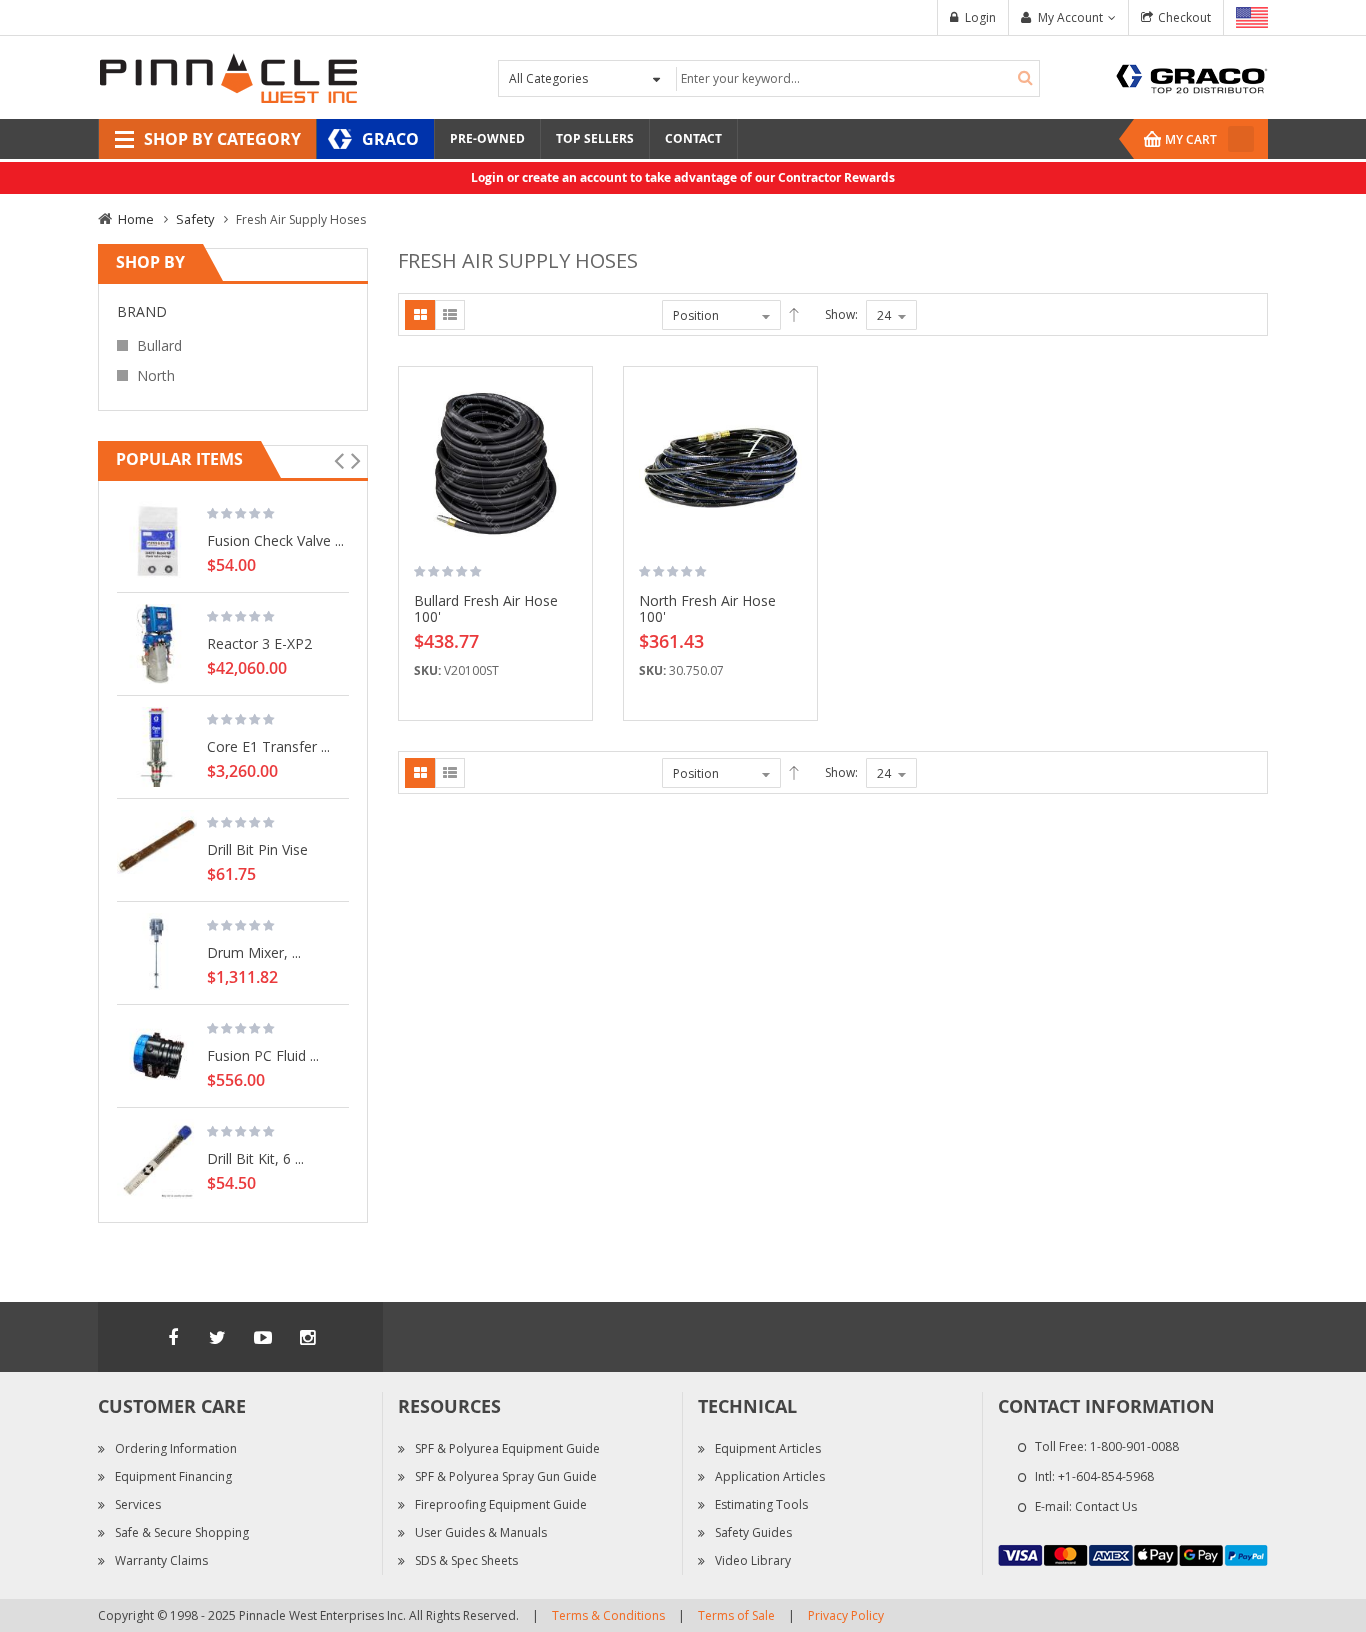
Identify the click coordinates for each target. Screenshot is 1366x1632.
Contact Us (1106, 1506)
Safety (195, 219)
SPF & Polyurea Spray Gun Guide (506, 1476)
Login (980, 17)
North (156, 375)
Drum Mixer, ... (254, 952)
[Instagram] (308, 1337)
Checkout (1184, 17)
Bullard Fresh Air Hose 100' (486, 608)
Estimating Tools (761, 1504)
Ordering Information (176, 1448)
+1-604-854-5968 (1106, 1476)
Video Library (753, 1560)
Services (138, 1504)
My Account (1070, 17)
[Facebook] (173, 1337)
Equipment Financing (173, 1476)
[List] (450, 315)
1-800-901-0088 (1134, 1446)
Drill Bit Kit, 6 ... (255, 1158)
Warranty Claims (161, 1560)
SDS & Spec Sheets (466, 1560)
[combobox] (855, 78)
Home (136, 219)
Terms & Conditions (608, 1615)
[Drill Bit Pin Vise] (157, 850)
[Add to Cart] (570, 412)
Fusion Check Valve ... (275, 540)
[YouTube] (263, 1337)
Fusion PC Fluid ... (263, 1055)
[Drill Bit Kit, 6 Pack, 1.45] (157, 1159)
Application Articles (770, 1476)
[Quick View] (570, 482)
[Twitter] (218, 1337)
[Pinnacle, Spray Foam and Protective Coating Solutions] (228, 76)
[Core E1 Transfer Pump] (157, 747)
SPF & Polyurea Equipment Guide (507, 1448)
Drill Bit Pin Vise (257, 849)
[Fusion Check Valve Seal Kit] (157, 541)
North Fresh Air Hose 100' (707, 608)
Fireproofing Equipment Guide (501, 1504)
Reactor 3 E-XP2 (259, 643)
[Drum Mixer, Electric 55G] (157, 953)
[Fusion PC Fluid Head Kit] (157, 1056)
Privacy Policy (846, 1615)
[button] (570, 447)
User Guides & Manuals (481, 1532)
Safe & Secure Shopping (182, 1532)
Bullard (159, 345)
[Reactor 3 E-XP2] (157, 644)
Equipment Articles (768, 1448)
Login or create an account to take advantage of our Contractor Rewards (683, 177)
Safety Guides (753, 1532)
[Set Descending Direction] (794, 315)
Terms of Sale (736, 1615)
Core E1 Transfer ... (268, 746)
